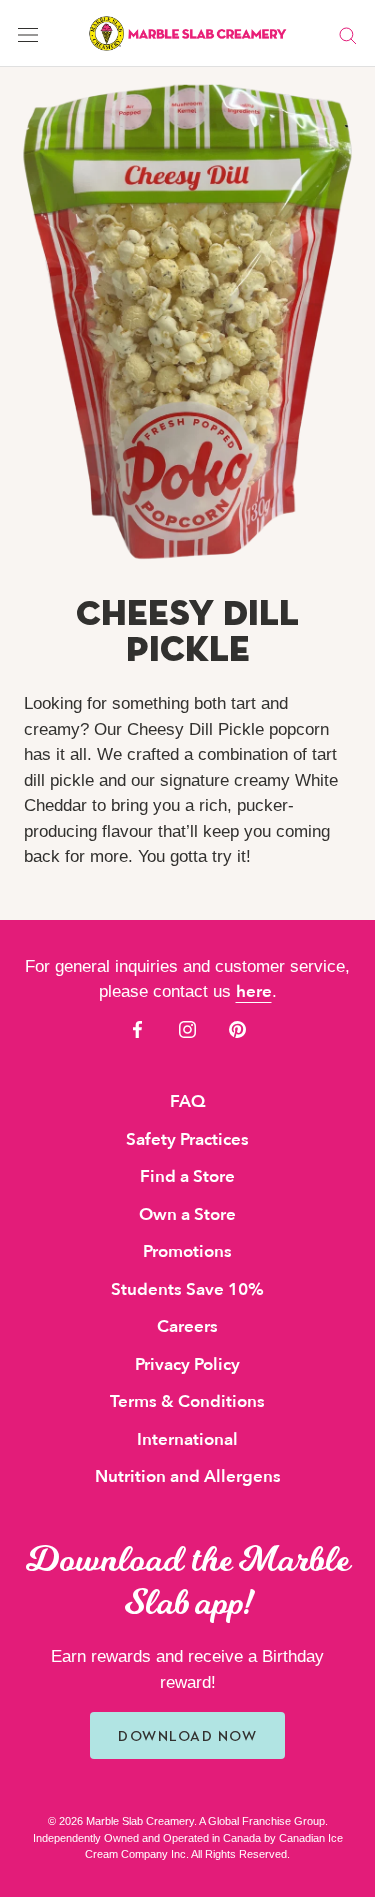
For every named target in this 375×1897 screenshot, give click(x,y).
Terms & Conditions (187, 1401)
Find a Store (187, 1176)
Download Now (187, 1735)
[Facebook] (137, 1029)
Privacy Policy (187, 1364)
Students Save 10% (187, 1289)
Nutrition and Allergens (188, 1476)
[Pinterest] (237, 1029)
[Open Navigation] (28, 33)
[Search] (348, 34)
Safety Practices (187, 1139)
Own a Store (187, 1214)
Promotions (187, 1251)
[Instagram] (187, 1029)
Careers (187, 1326)
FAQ (187, 1101)
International (187, 1439)
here (254, 991)
